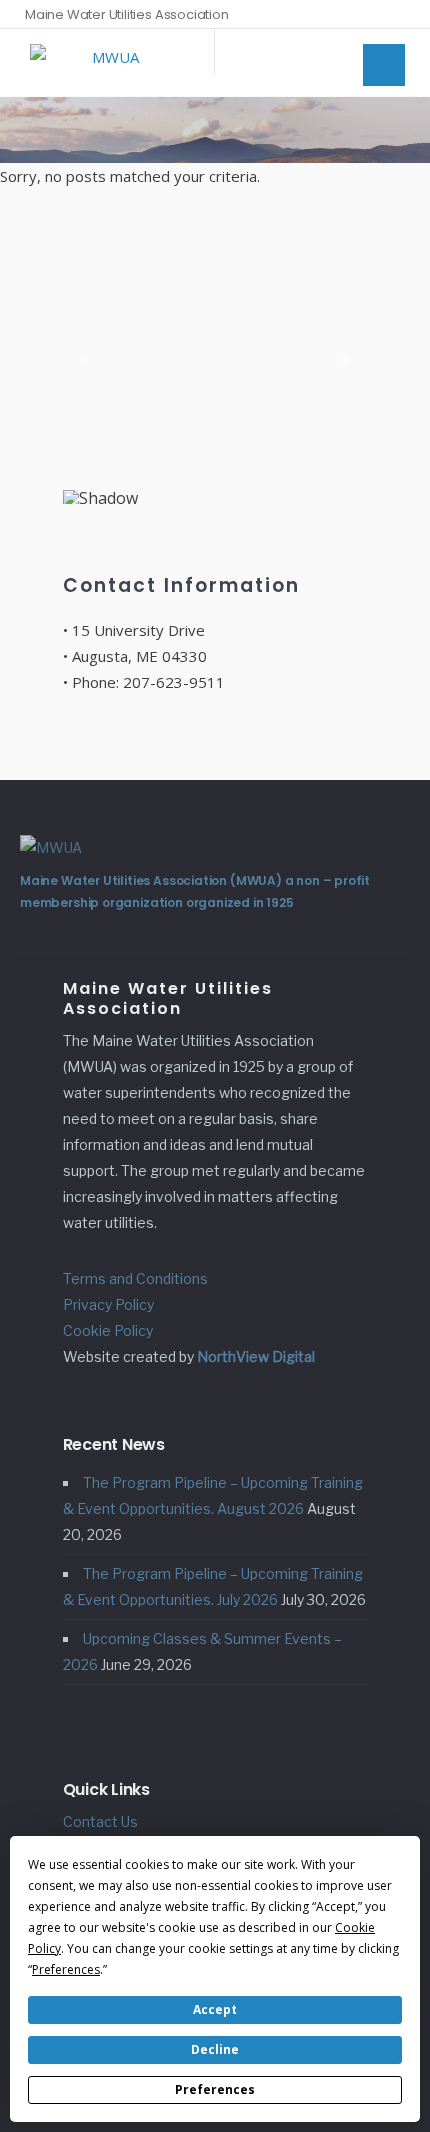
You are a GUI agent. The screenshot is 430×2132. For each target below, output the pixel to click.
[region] (215, 366)
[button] (86, 360)
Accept (215, 2009)
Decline (215, 2049)
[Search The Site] (400, 14)
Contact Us (100, 1821)
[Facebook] (372, 14)
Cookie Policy (108, 1330)
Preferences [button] (66, 1969)
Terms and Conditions (135, 1278)
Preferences (215, 2089)
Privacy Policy (108, 1304)
